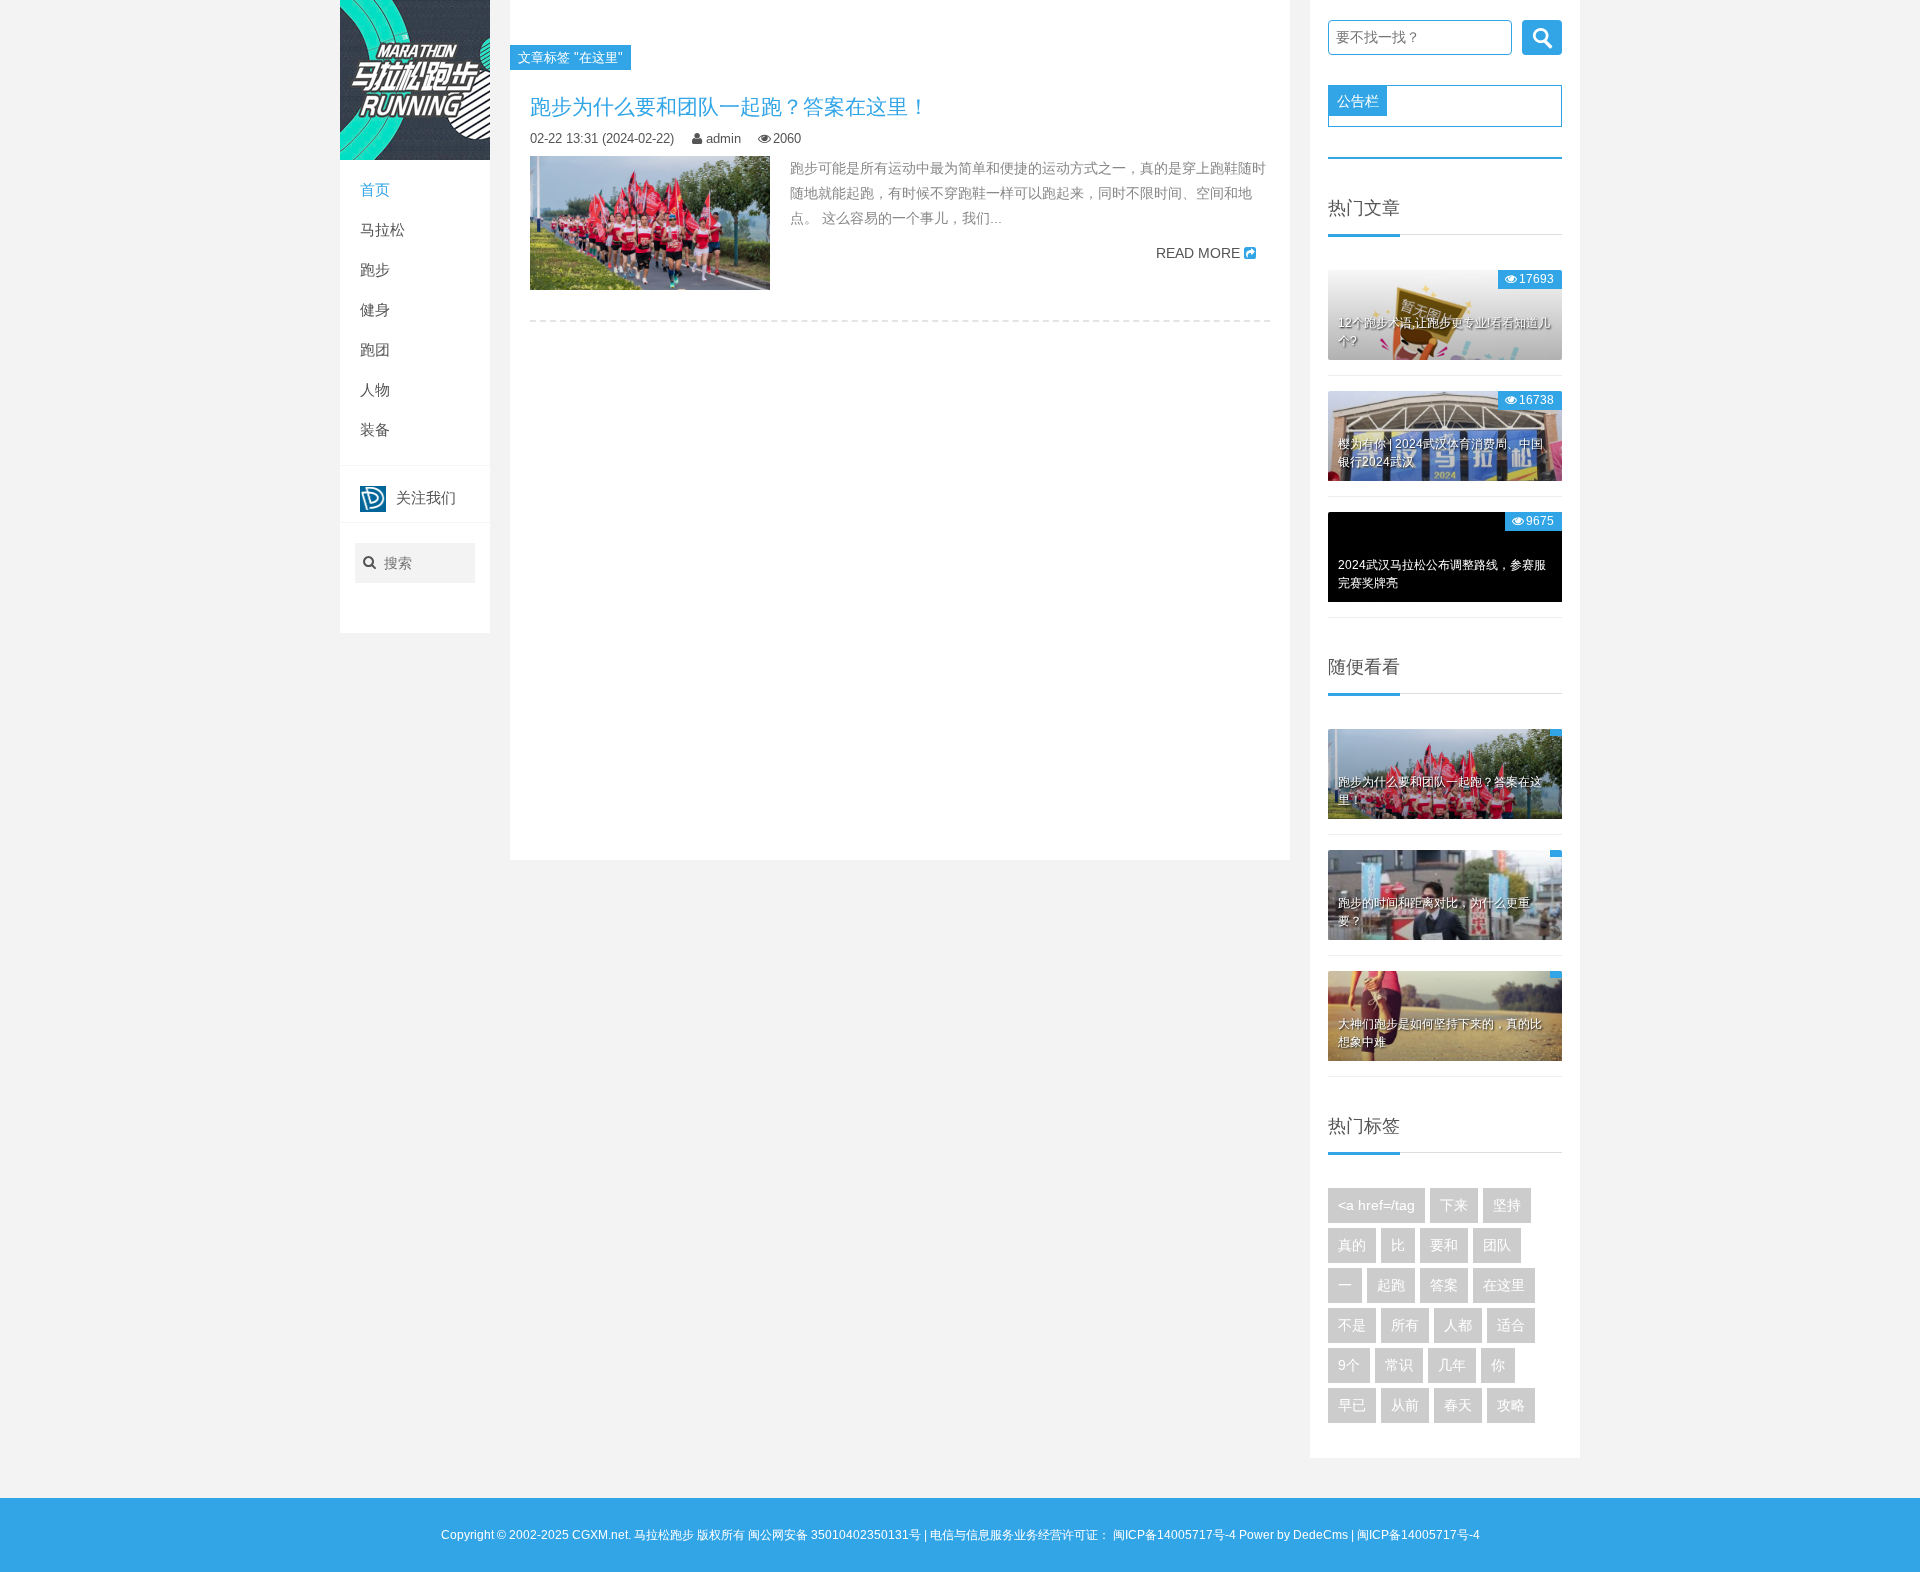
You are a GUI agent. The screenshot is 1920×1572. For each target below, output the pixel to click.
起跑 (1391, 1285)
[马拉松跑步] (415, 79)
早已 (1352, 1405)
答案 (1444, 1285)
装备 (375, 429)
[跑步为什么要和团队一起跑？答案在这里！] (650, 223)
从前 (1405, 1405)
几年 (1452, 1365)
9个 (1349, 1365)
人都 (1458, 1325)
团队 (1497, 1245)
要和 (1444, 1245)
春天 (1458, 1405)
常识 (1399, 1365)
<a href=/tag (1376, 1205)
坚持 (1507, 1205)
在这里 (1504, 1285)
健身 (375, 309)
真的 (1352, 1245)
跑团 (375, 349)
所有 (1405, 1325)
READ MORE (1198, 253)
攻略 (1511, 1405)
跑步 (375, 269)
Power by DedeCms (1293, 1535)
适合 (1511, 1325)
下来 (1454, 1205)
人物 (375, 389)
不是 (1352, 1325)
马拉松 (382, 229)
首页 (375, 189)
